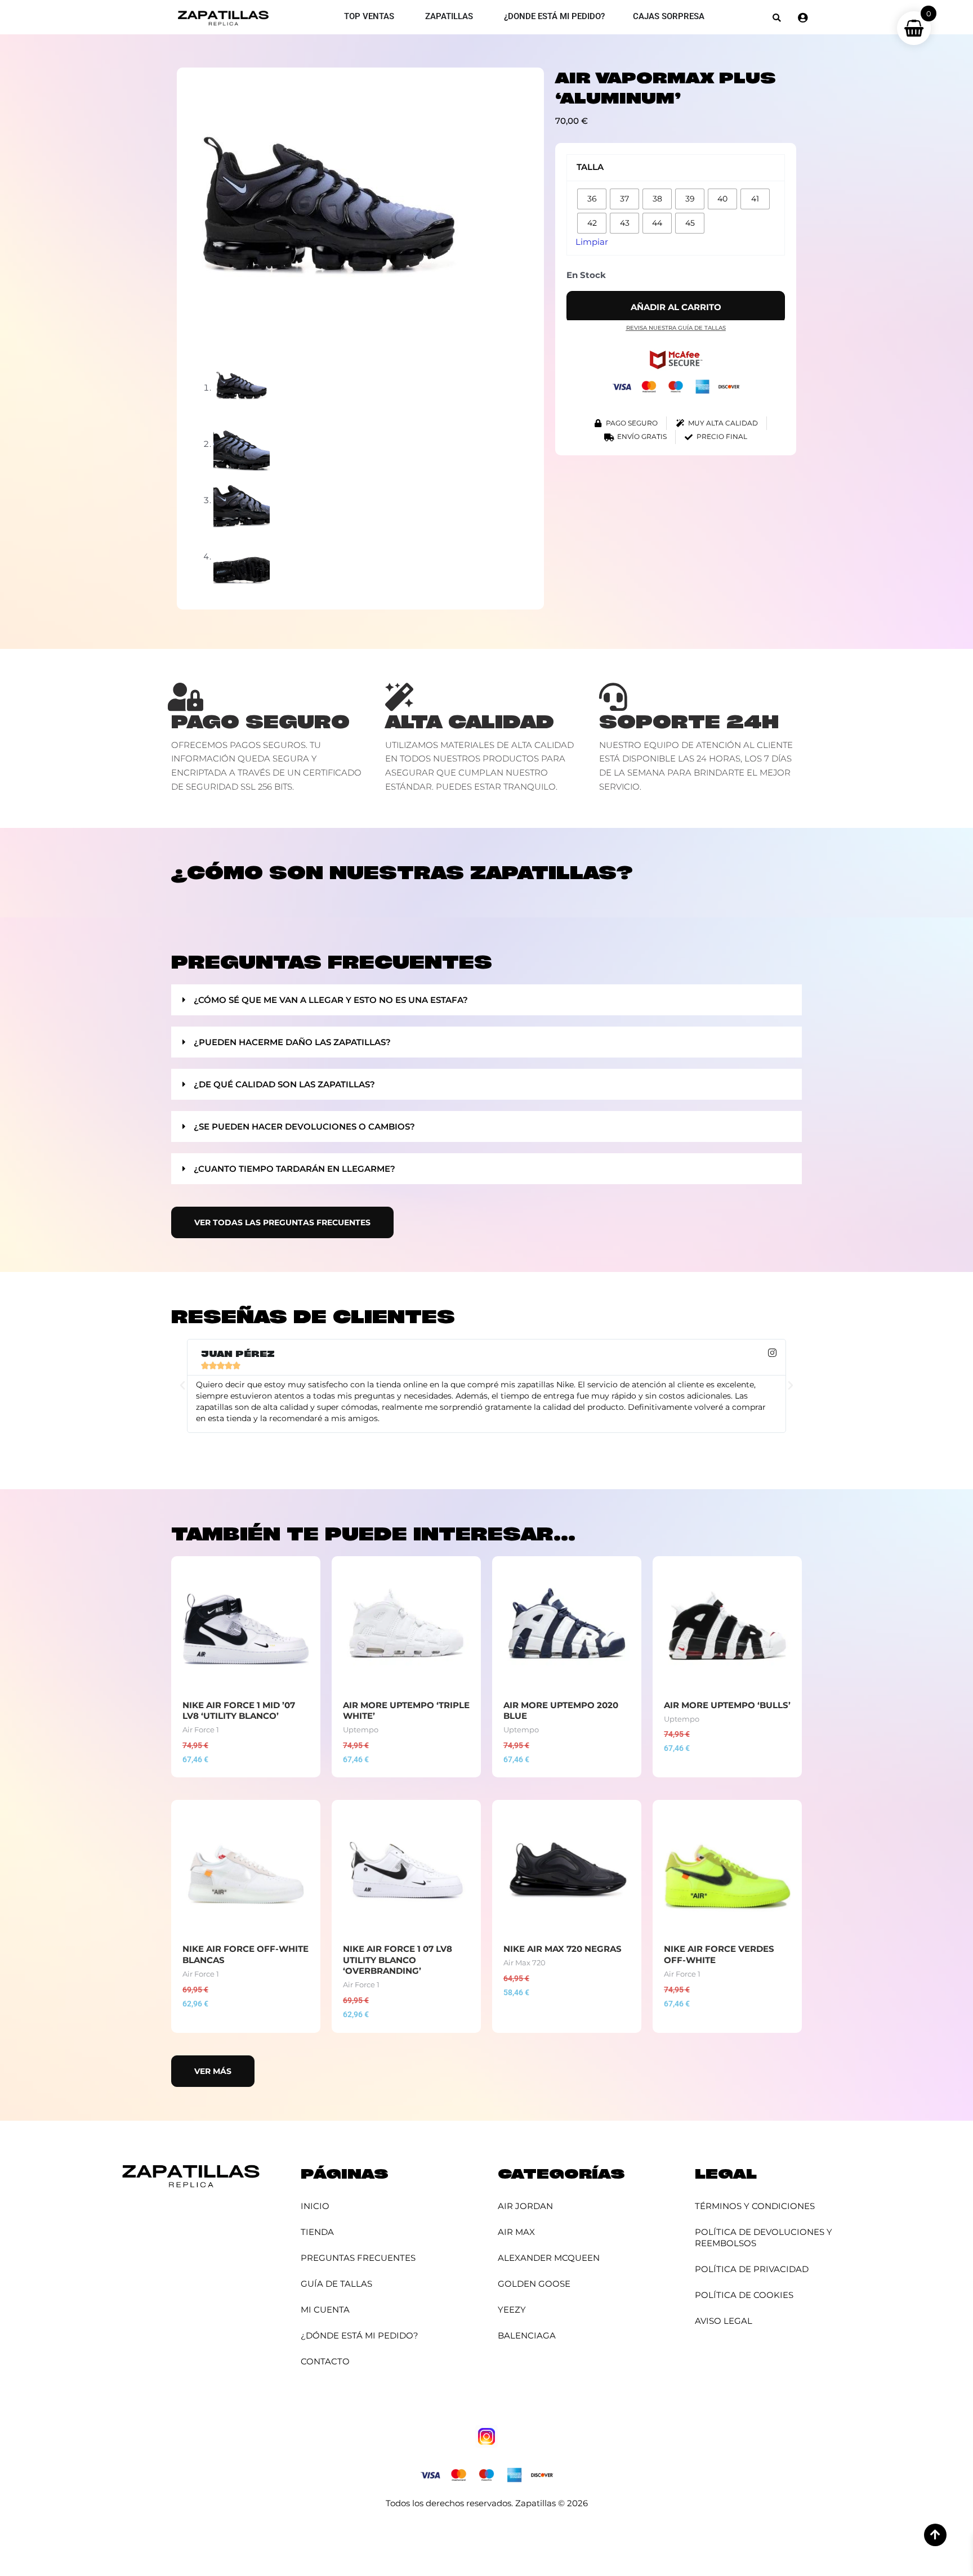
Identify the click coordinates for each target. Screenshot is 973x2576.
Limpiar (592, 242)
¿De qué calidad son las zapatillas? (284, 1084)
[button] (777, 18)
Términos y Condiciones (755, 2206)
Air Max (516, 2232)
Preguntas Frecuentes (358, 2258)
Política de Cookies (744, 2295)
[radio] (592, 199)
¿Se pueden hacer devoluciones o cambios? (304, 1126)
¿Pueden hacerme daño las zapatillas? (292, 1042)
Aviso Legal (724, 2321)
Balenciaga (527, 2335)
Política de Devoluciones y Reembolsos (764, 2237)
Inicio (315, 2206)
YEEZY (512, 2310)
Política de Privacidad (752, 2269)
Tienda (317, 2232)
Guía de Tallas (336, 2284)
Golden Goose (534, 2284)
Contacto (325, 2361)
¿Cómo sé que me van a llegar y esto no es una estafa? (331, 1000)
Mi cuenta (325, 2310)
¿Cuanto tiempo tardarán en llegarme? (294, 1169)
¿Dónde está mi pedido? (360, 2335)
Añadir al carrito (676, 307)
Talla (590, 167)
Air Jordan (525, 2206)
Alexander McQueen (549, 2258)
